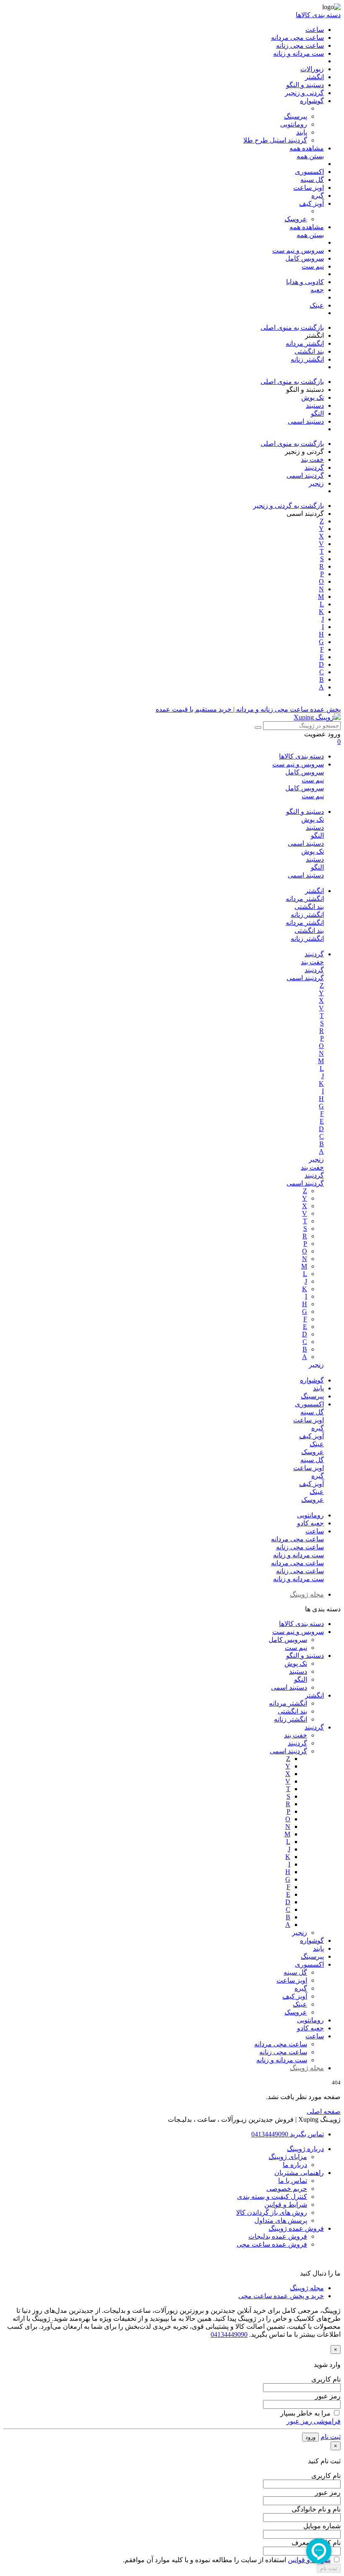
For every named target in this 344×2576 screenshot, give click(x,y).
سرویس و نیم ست (298, 764)
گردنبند (314, 954)
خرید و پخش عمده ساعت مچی (281, 2296)
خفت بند (312, 962)
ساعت (315, 1531)
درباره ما (295, 2165)
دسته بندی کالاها (301, 756)
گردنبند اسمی (305, 978)
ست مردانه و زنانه (298, 1555)
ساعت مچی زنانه (300, 1547)
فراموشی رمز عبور (314, 2421)
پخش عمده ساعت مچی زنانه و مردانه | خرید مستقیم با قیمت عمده (248, 709)
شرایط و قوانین (286, 2204)
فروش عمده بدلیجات (278, 2236)
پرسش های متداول (281, 2220)
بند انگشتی (309, 907)
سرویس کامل (305, 772)
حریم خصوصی (287, 2189)
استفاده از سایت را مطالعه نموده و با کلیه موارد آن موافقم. (227, 2560)
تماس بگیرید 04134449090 (288, 2134)
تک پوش (313, 819)
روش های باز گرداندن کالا (272, 2212)
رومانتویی (310, 1515)
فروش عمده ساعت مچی (272, 2244)
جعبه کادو (310, 1523)
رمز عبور (328, 2396)
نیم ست (313, 780)
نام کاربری (326, 2379)
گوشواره (312, 1380)
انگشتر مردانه (305, 899)
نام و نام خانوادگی (316, 2509)
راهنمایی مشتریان (299, 2173)
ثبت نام (331, 2437)
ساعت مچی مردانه (297, 1539)
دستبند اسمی (306, 843)
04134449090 (229, 2334)
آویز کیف (311, 1436)
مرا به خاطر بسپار (305, 2413)
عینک (317, 1444)
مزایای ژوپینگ (288, 2157)
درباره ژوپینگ (305, 2149)
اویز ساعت (309, 1420)
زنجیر (316, 1159)
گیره (318, 1428)
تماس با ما (293, 2181)
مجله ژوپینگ (307, 1594)
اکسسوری (309, 1404)
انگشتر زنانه (307, 915)
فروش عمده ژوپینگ (296, 2228)
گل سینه (312, 1412)
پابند (318, 1388)
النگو (317, 835)
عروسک (313, 1452)
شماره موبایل (322, 2526)
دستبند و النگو (305, 812)
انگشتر (314, 891)
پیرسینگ (312, 1396)
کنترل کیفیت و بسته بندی (272, 2197)
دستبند (315, 827)
